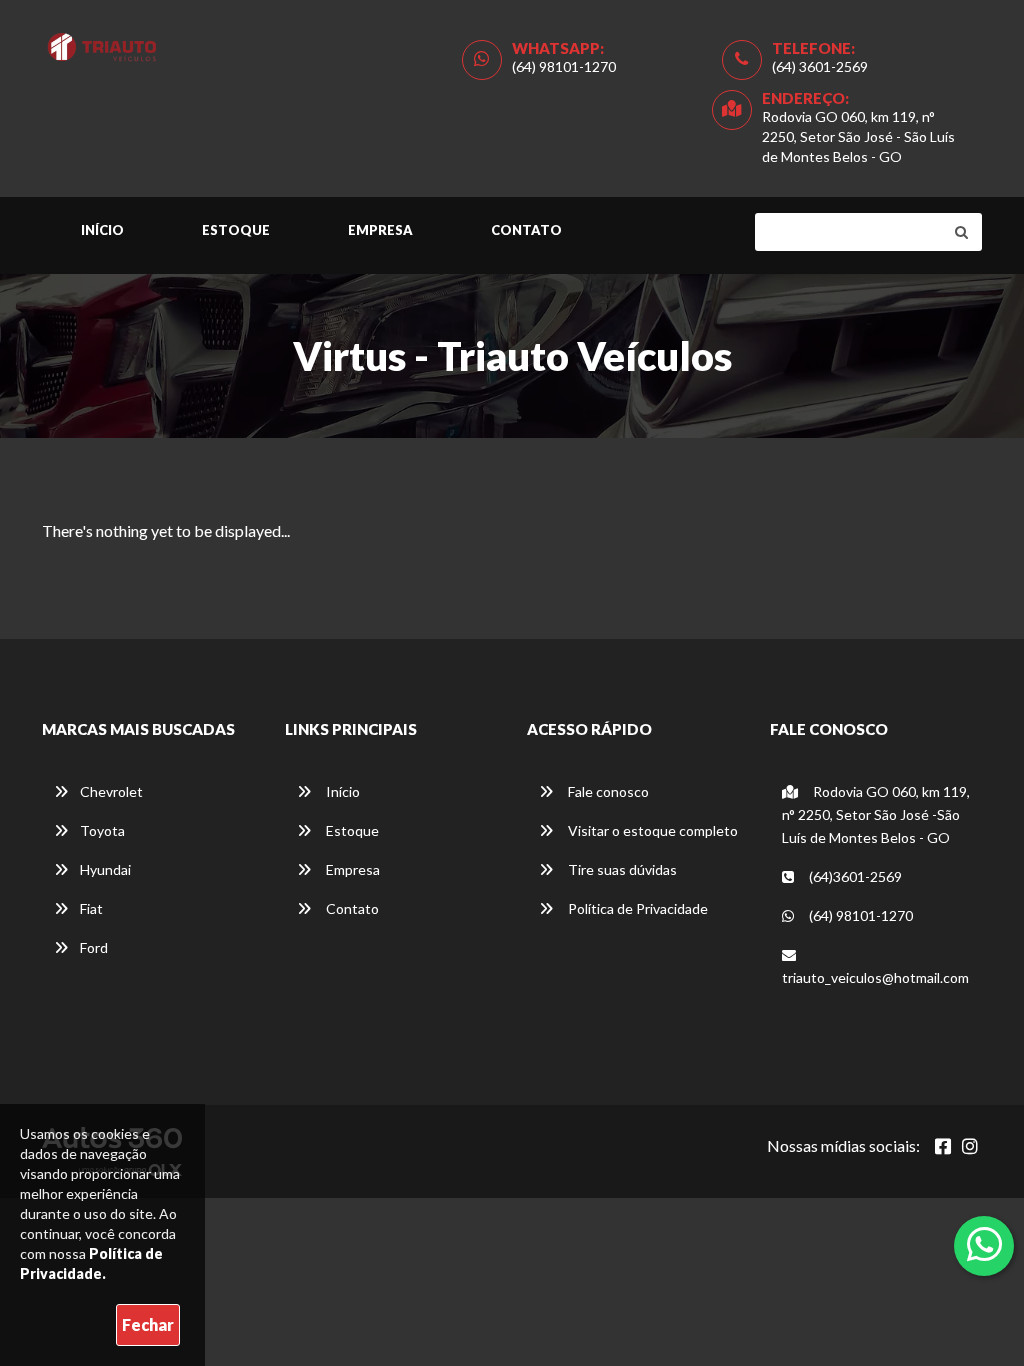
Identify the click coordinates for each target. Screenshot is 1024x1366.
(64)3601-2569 (854, 876)
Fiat (91, 908)
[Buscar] (961, 232)
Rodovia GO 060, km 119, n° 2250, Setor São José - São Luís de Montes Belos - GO (858, 136)
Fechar (148, 1324)
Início (102, 230)
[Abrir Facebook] (943, 1146)
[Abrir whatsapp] (984, 1244)
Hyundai (105, 869)
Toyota (102, 830)
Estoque (236, 230)
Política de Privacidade (636, 908)
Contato (526, 230)
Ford (94, 947)
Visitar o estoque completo (651, 830)
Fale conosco (607, 791)
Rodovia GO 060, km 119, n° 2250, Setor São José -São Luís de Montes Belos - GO (876, 814)
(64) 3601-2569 (820, 66)
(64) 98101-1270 (564, 66)
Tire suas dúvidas (621, 869)
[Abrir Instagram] (970, 1146)
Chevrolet (111, 791)
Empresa (380, 230)
